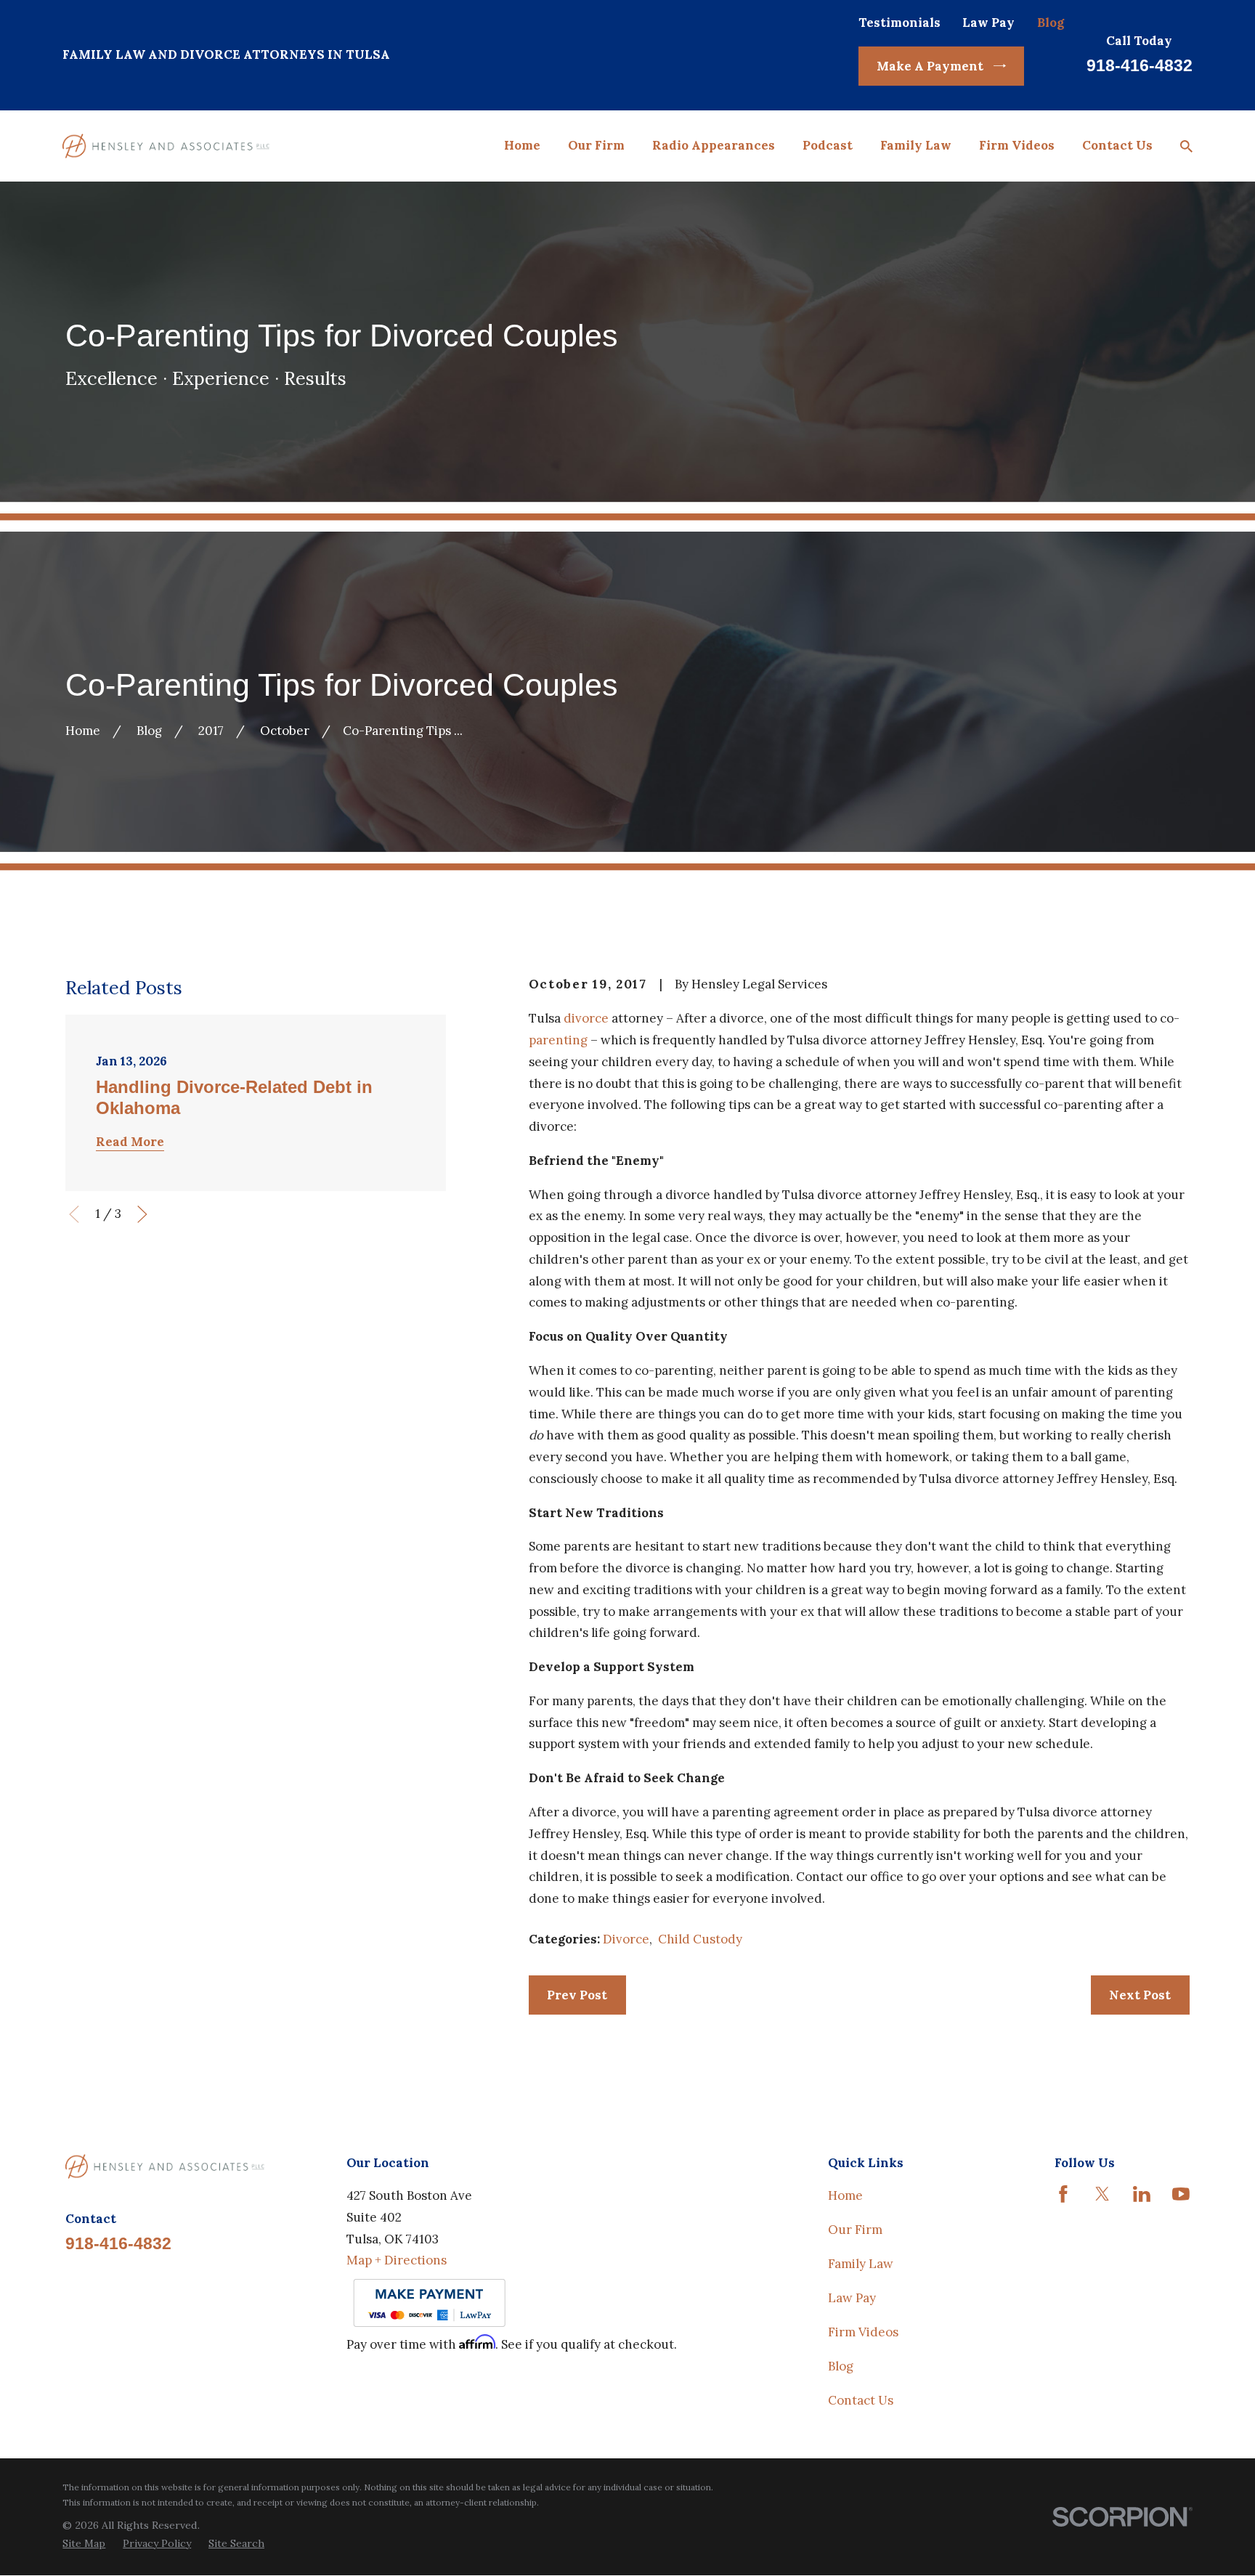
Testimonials (899, 23)
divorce (586, 1018)
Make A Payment (930, 66)
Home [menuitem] (522, 145)
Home (845, 2195)
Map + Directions (397, 2260)
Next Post (1140, 1995)
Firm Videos (863, 2332)
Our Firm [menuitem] (596, 145)
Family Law (861, 2264)
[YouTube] (1181, 2194)
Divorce (626, 1939)
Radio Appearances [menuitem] (714, 145)
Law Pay (988, 23)
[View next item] (142, 1214)
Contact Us (861, 2400)
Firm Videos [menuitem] (1017, 145)
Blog (1051, 23)
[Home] (166, 146)
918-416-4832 (1140, 65)
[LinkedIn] (1142, 2194)
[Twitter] (1102, 2194)
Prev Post (577, 1995)
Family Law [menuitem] (916, 145)
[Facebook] (1063, 2194)
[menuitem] (84, 2544)
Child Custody (700, 1939)
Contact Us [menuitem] (1117, 145)
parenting (558, 1040)
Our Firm (855, 2230)
